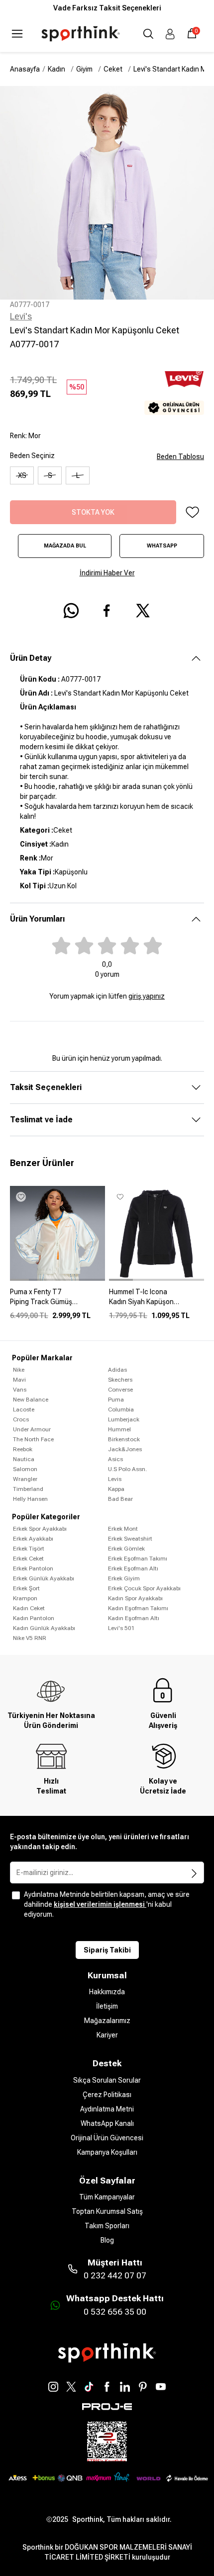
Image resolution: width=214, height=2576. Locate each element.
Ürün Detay (31, 658)
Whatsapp (162, 546)
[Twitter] (71, 2387)
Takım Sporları (107, 2226)
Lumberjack (124, 1419)
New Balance (31, 1400)
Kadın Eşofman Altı (134, 1618)
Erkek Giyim (124, 1578)
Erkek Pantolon (33, 1568)
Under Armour (32, 1429)
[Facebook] (107, 2387)
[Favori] (192, 512)
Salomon (25, 1469)
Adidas (117, 1370)
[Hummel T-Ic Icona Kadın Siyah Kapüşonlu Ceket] (157, 1301)
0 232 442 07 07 (115, 2275)
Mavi (19, 1380)
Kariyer (107, 2035)
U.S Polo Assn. (127, 1469)
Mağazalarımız (107, 2021)
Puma (116, 1400)
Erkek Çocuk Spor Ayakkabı (144, 1588)
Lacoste (24, 1409)
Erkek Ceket (28, 1559)
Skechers (120, 1380)
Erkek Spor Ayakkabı (40, 1529)
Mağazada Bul (65, 546)
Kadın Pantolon (34, 1618)
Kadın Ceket (29, 1608)
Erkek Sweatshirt (130, 1539)
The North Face (33, 1439)
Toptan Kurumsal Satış (107, 2211)
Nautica (24, 1459)
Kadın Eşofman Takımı (138, 1608)
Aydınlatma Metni (107, 2109)
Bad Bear (120, 1499)
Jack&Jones (125, 1449)
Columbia (121, 1409)
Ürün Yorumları (37, 919)
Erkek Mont (123, 1529)
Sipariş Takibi (107, 1950)
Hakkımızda (107, 1992)
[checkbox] (16, 1895)
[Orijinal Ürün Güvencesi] (174, 408)
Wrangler (25, 1479)
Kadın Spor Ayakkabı (135, 1598)
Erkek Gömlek (126, 1549)
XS (22, 475)
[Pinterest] (143, 2387)
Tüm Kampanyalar (107, 2197)
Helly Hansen (30, 1499)
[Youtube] (161, 2387)
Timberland (28, 1489)
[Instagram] (53, 2387)
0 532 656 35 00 (115, 2312)
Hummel (119, 1429)
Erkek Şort (26, 1588)
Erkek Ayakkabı (33, 1539)
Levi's (21, 316)
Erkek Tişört (29, 1549)
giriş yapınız (147, 996)
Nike (19, 1370)
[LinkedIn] (125, 2387)
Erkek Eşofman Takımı (138, 1559)
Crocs (21, 1419)
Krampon (25, 1598)
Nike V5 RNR (30, 1638)
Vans (20, 1390)
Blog (107, 2240)
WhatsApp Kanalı (107, 2123)
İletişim (107, 2006)
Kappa (116, 1489)
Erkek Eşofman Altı (133, 1568)
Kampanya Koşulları (107, 2152)
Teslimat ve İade (41, 1120)
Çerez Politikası (107, 2095)
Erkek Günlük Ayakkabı (44, 1578)
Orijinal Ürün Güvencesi (107, 2138)
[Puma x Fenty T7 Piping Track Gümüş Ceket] (57, 1301)
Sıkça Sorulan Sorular (107, 2080)
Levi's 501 (121, 1628)
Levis (115, 1479)
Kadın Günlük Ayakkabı (44, 1628)
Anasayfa (25, 69)
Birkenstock (124, 1439)
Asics (115, 1459)
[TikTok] (89, 2387)
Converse (120, 1390)
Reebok (23, 1449)
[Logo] (81, 34)
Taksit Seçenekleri (46, 1087)
